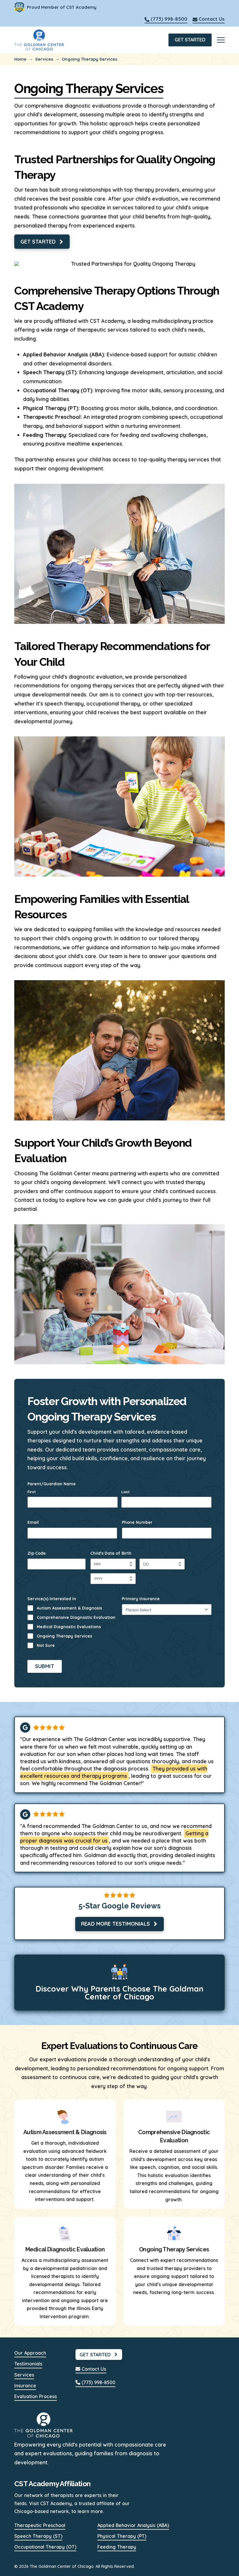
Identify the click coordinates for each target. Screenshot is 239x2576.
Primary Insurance (142, 1599)
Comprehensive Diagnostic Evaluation (76, 1617)
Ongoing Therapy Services (64, 1636)
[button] (221, 40)
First (32, 1492)
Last (125, 1492)
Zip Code (38, 1553)
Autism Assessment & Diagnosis (69, 1608)
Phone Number (139, 1522)
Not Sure (46, 1645)
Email (35, 1522)
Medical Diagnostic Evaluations (69, 1627)
